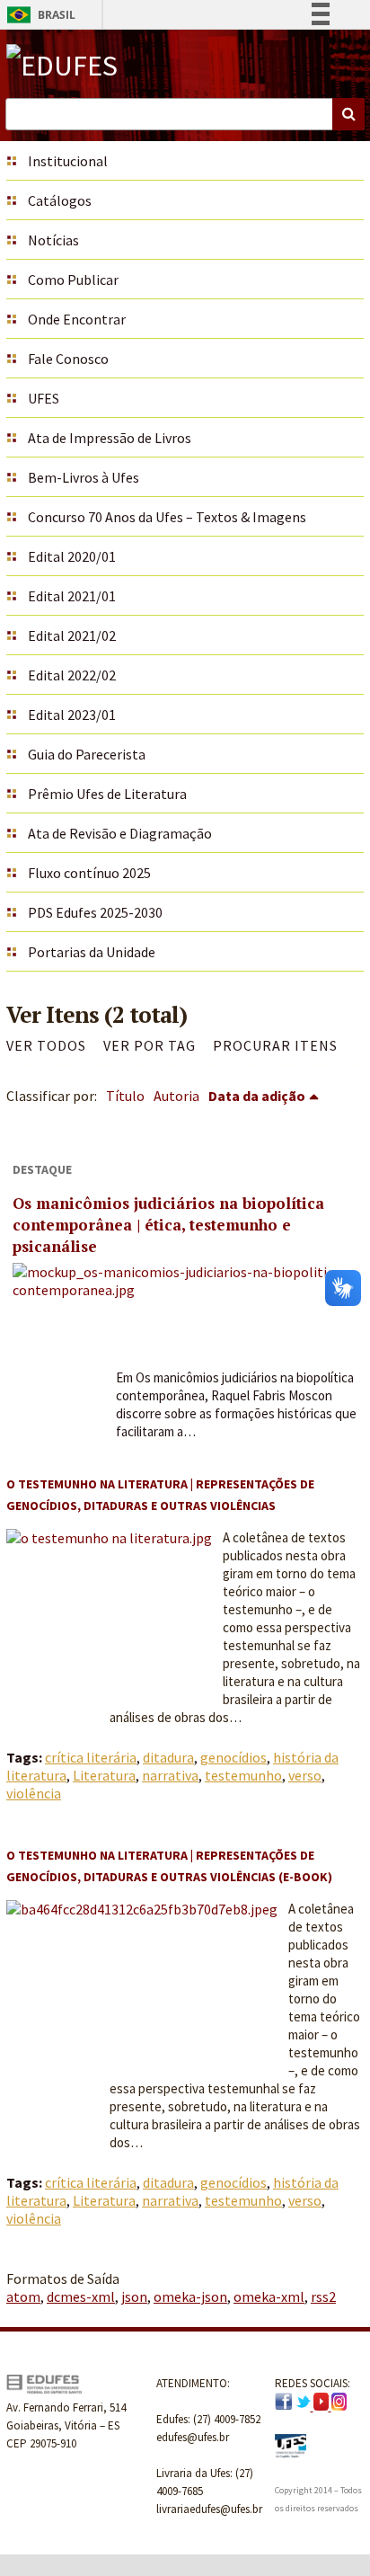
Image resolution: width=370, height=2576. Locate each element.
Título (125, 1096)
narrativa (170, 1775)
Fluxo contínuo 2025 (89, 873)
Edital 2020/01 (72, 556)
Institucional (68, 161)
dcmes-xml (81, 2296)
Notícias (53, 240)
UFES (44, 398)
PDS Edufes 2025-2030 (95, 912)
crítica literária (91, 1757)
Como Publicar (73, 280)
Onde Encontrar (77, 319)
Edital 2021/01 (72, 596)
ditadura (168, 1757)
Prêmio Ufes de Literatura (107, 794)
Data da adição (257, 1096)
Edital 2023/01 (72, 715)
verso (305, 1775)
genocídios (233, 1757)
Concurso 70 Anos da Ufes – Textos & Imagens (167, 517)
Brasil (38, 15)
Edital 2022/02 (72, 675)
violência (34, 1793)
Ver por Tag (150, 1045)
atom (23, 2296)
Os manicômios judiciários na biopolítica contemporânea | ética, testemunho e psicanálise (168, 1225)
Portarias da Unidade (92, 952)
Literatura (104, 1775)
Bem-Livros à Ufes (84, 477)
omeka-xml (269, 2296)
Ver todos (46, 1045)
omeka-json (190, 2296)
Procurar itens (275, 1045)
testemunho (243, 1775)
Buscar (348, 114)
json (134, 2296)
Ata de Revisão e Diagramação (120, 833)
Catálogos (60, 200)
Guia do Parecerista (87, 754)
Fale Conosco (68, 359)
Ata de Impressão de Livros (110, 438)
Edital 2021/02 (72, 635)
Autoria (176, 1096)
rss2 (323, 2296)
